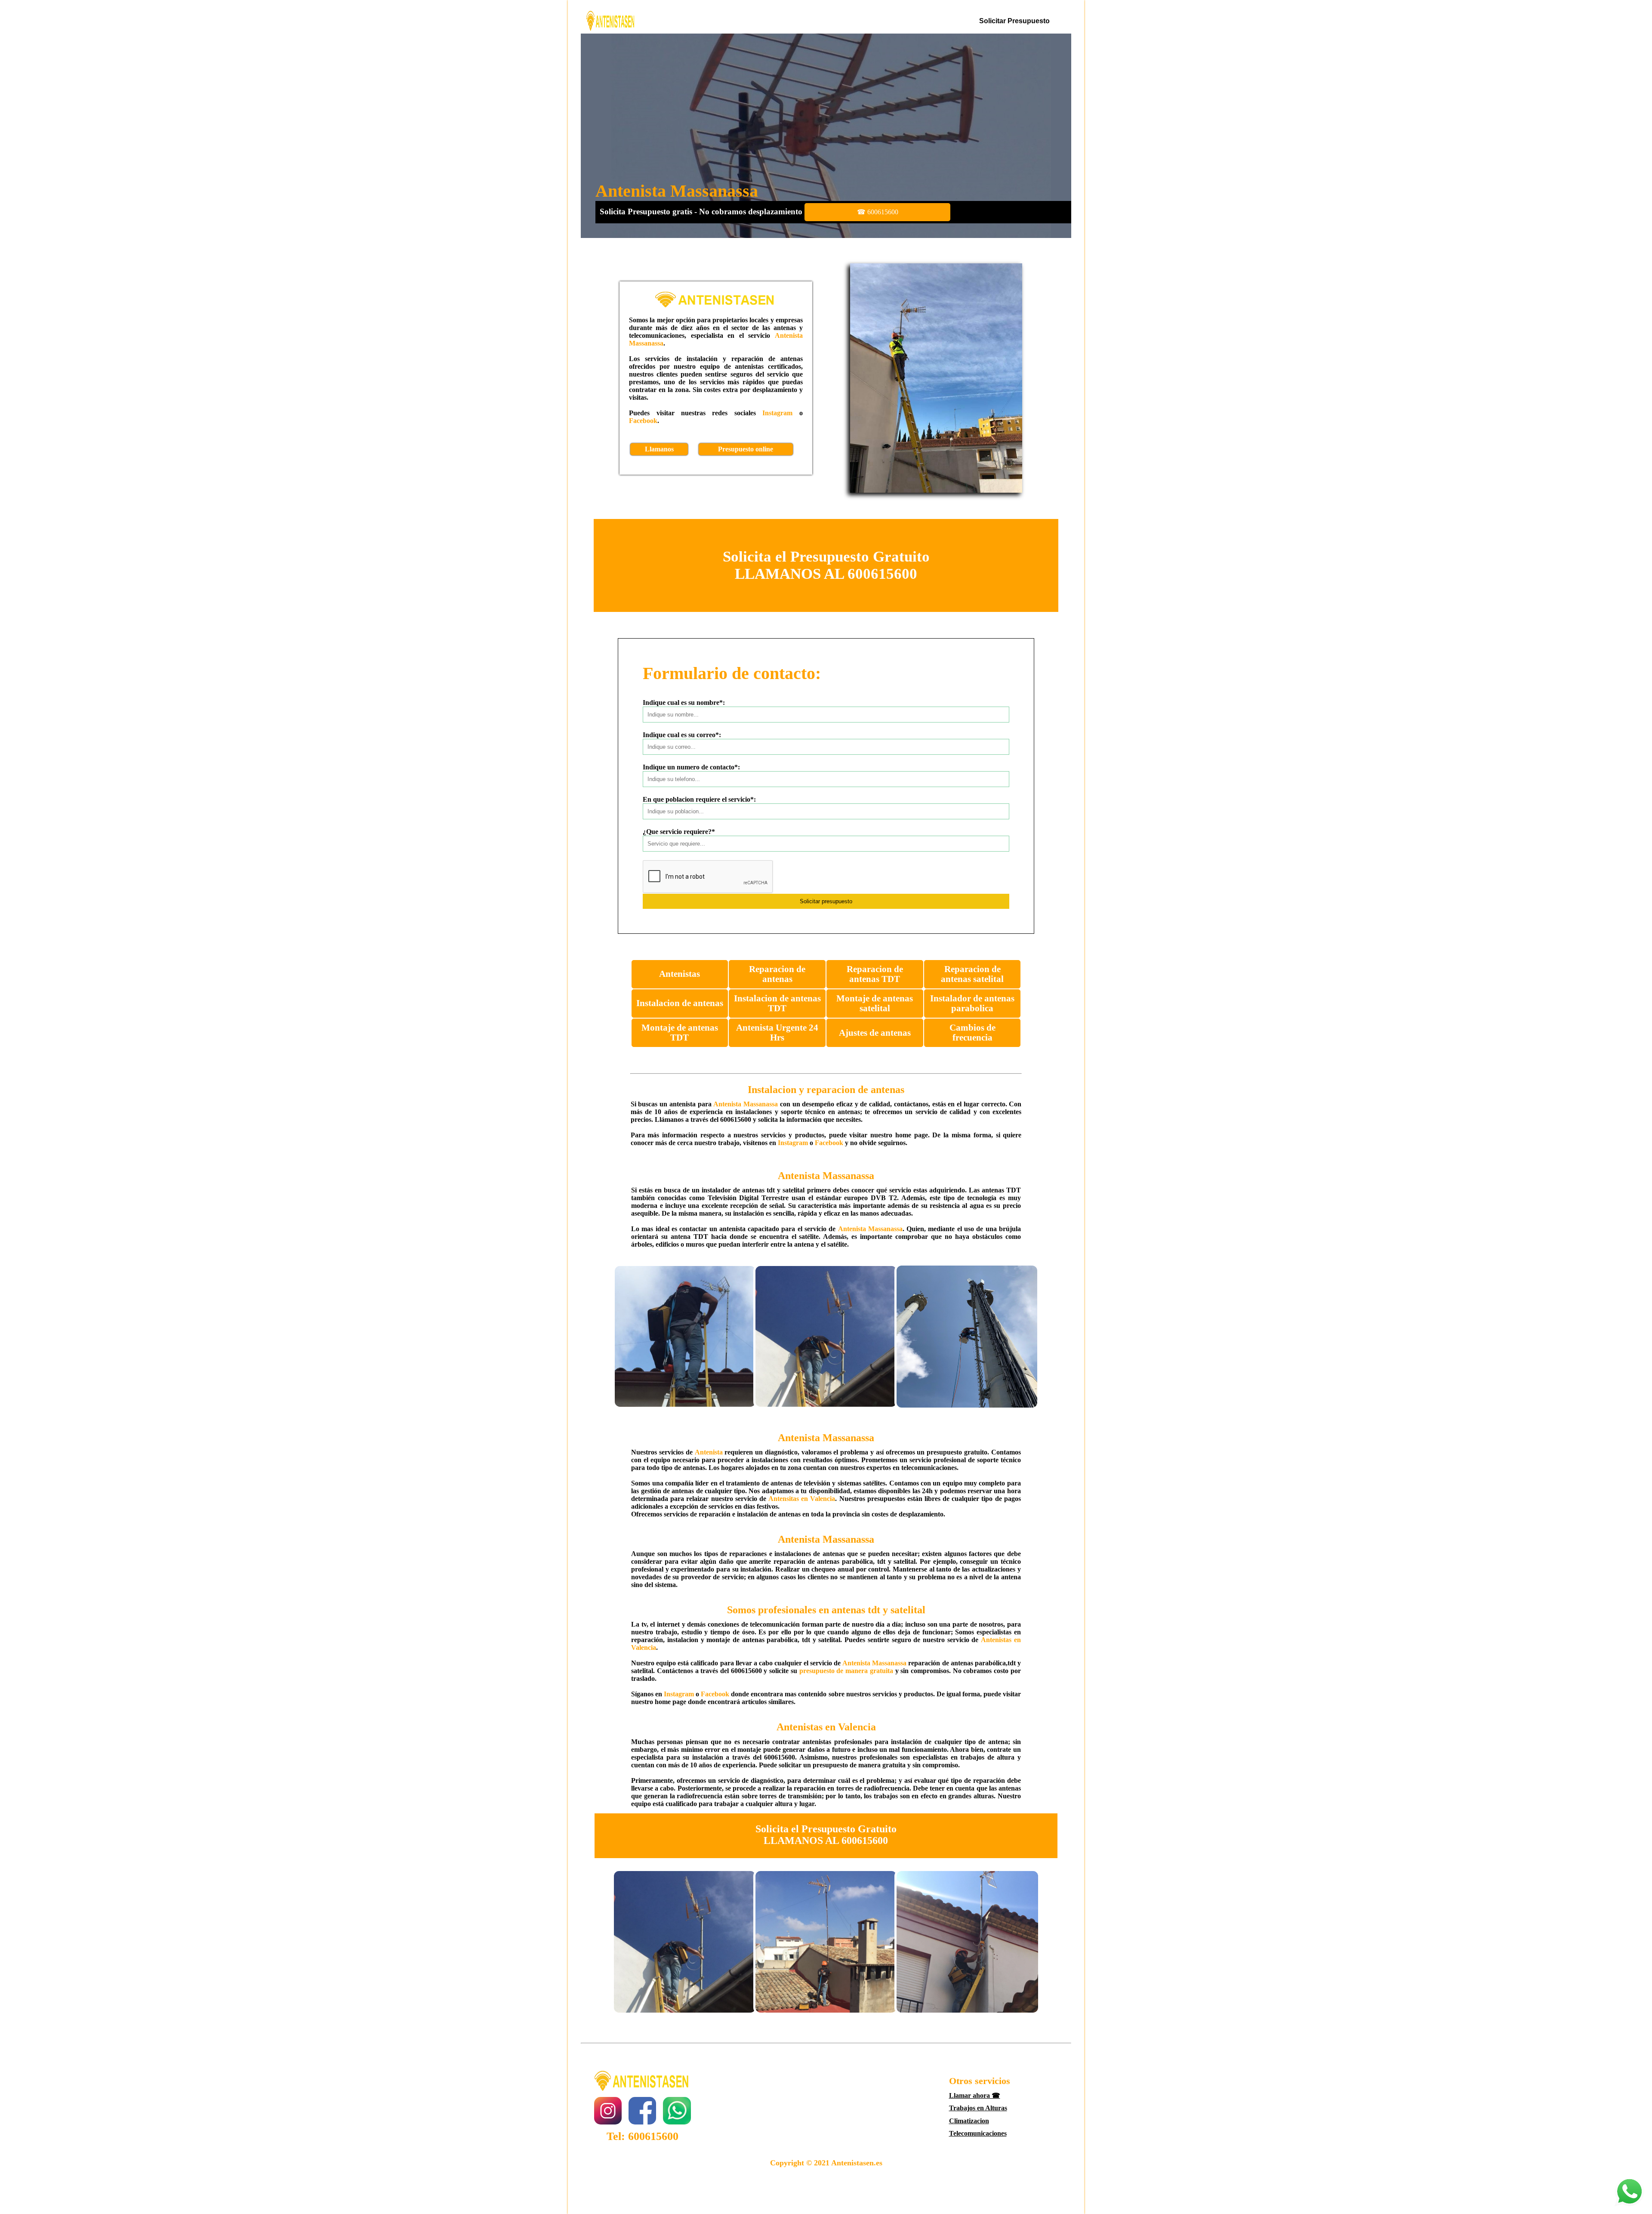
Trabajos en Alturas (978, 2108)
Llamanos (659, 449)
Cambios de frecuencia (972, 1033)
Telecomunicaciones (978, 2133)
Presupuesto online (746, 449)
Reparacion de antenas (777, 974)
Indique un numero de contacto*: (691, 767)
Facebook (643, 421)
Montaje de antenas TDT (680, 1033)
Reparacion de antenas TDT (875, 974)
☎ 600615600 (878, 212)
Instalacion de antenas (680, 1003)
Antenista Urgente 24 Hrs (777, 1033)
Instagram (777, 413)
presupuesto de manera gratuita (846, 1671)
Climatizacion (969, 2121)
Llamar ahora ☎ (975, 2095)
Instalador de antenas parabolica (972, 1003)
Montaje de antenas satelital (875, 1003)
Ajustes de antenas (875, 1033)
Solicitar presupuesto (1014, 21)
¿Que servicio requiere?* (679, 832)
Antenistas (680, 974)
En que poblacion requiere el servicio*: (699, 799)
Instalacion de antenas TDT (777, 1003)
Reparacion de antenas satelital (972, 974)
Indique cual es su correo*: (682, 735)
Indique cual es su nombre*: (684, 702)
